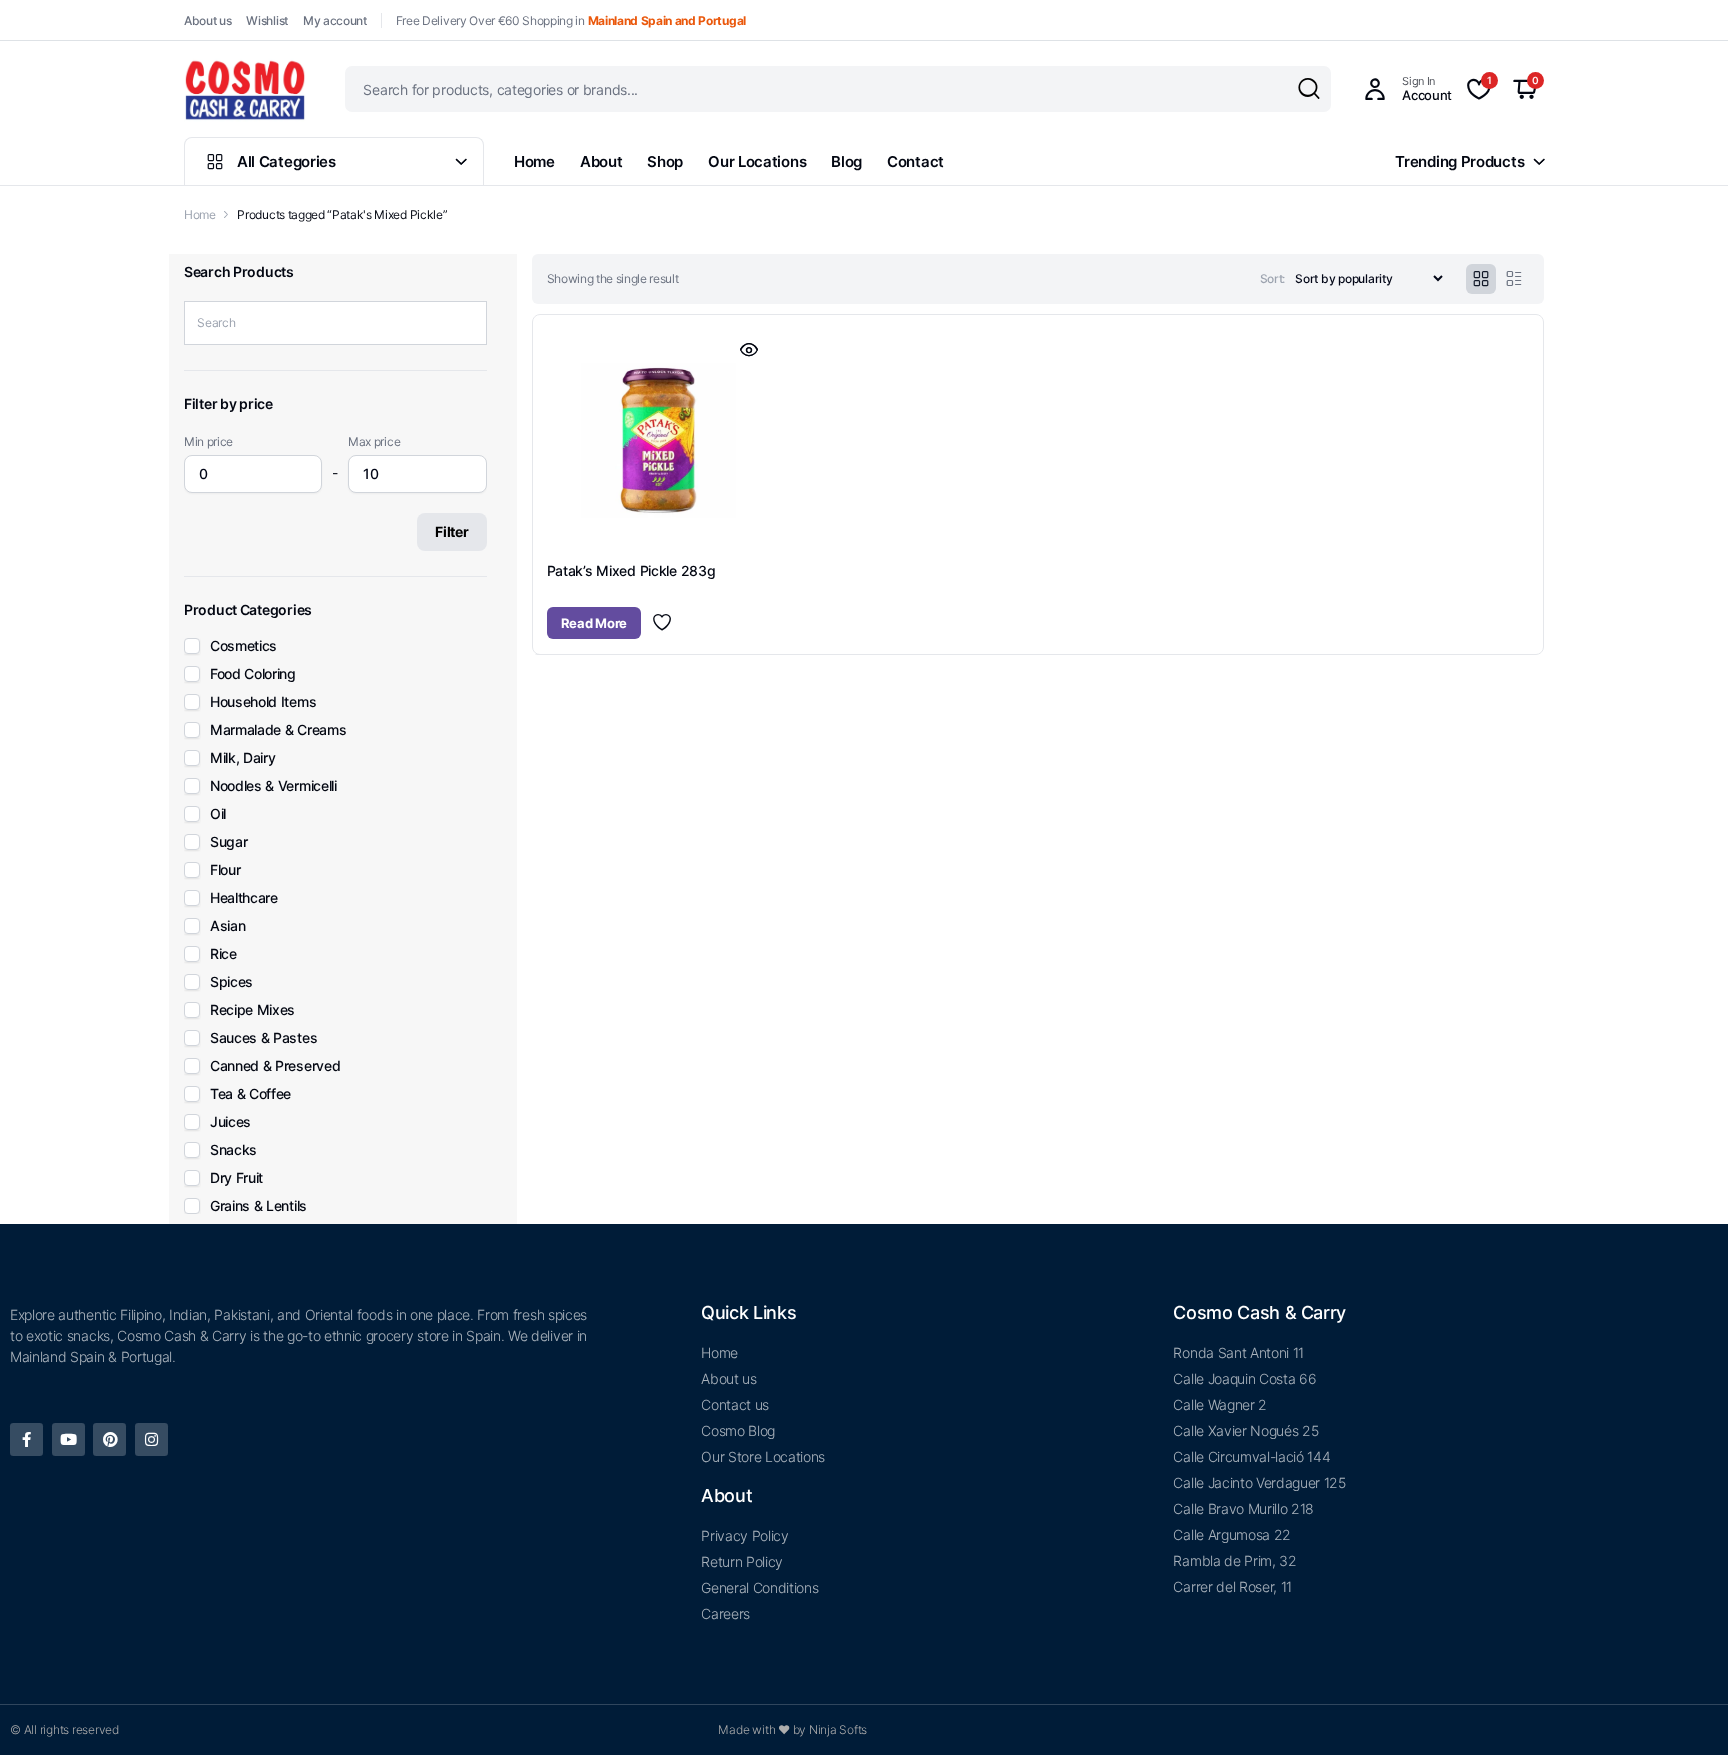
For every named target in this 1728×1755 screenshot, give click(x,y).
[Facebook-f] (26, 1439)
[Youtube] (68, 1439)
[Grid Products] (1481, 279)
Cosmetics (243, 646)
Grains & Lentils (258, 1206)
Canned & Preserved (275, 1066)
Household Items (263, 702)
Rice (223, 954)
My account (335, 20)
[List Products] (1514, 279)
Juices (230, 1122)
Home (534, 161)
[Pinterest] (109, 1439)
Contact (915, 161)
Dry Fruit (236, 1178)
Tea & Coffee (250, 1094)
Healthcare (244, 898)
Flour (225, 870)
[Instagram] (151, 1439)
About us (207, 20)
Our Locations (757, 161)
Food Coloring (253, 674)
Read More (594, 623)
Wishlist (266, 20)
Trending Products (1459, 161)
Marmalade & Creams (278, 730)
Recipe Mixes (252, 1010)
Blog (846, 161)
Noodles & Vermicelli (273, 786)
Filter (451, 531)
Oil (218, 814)
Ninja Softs (838, 1729)
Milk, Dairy (242, 758)
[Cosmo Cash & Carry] (245, 89)
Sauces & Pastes (263, 1038)
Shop (665, 161)
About (601, 161)
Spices (231, 982)
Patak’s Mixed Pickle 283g (631, 570)
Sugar (228, 842)
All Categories (286, 161)
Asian (227, 926)
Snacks (233, 1150)
